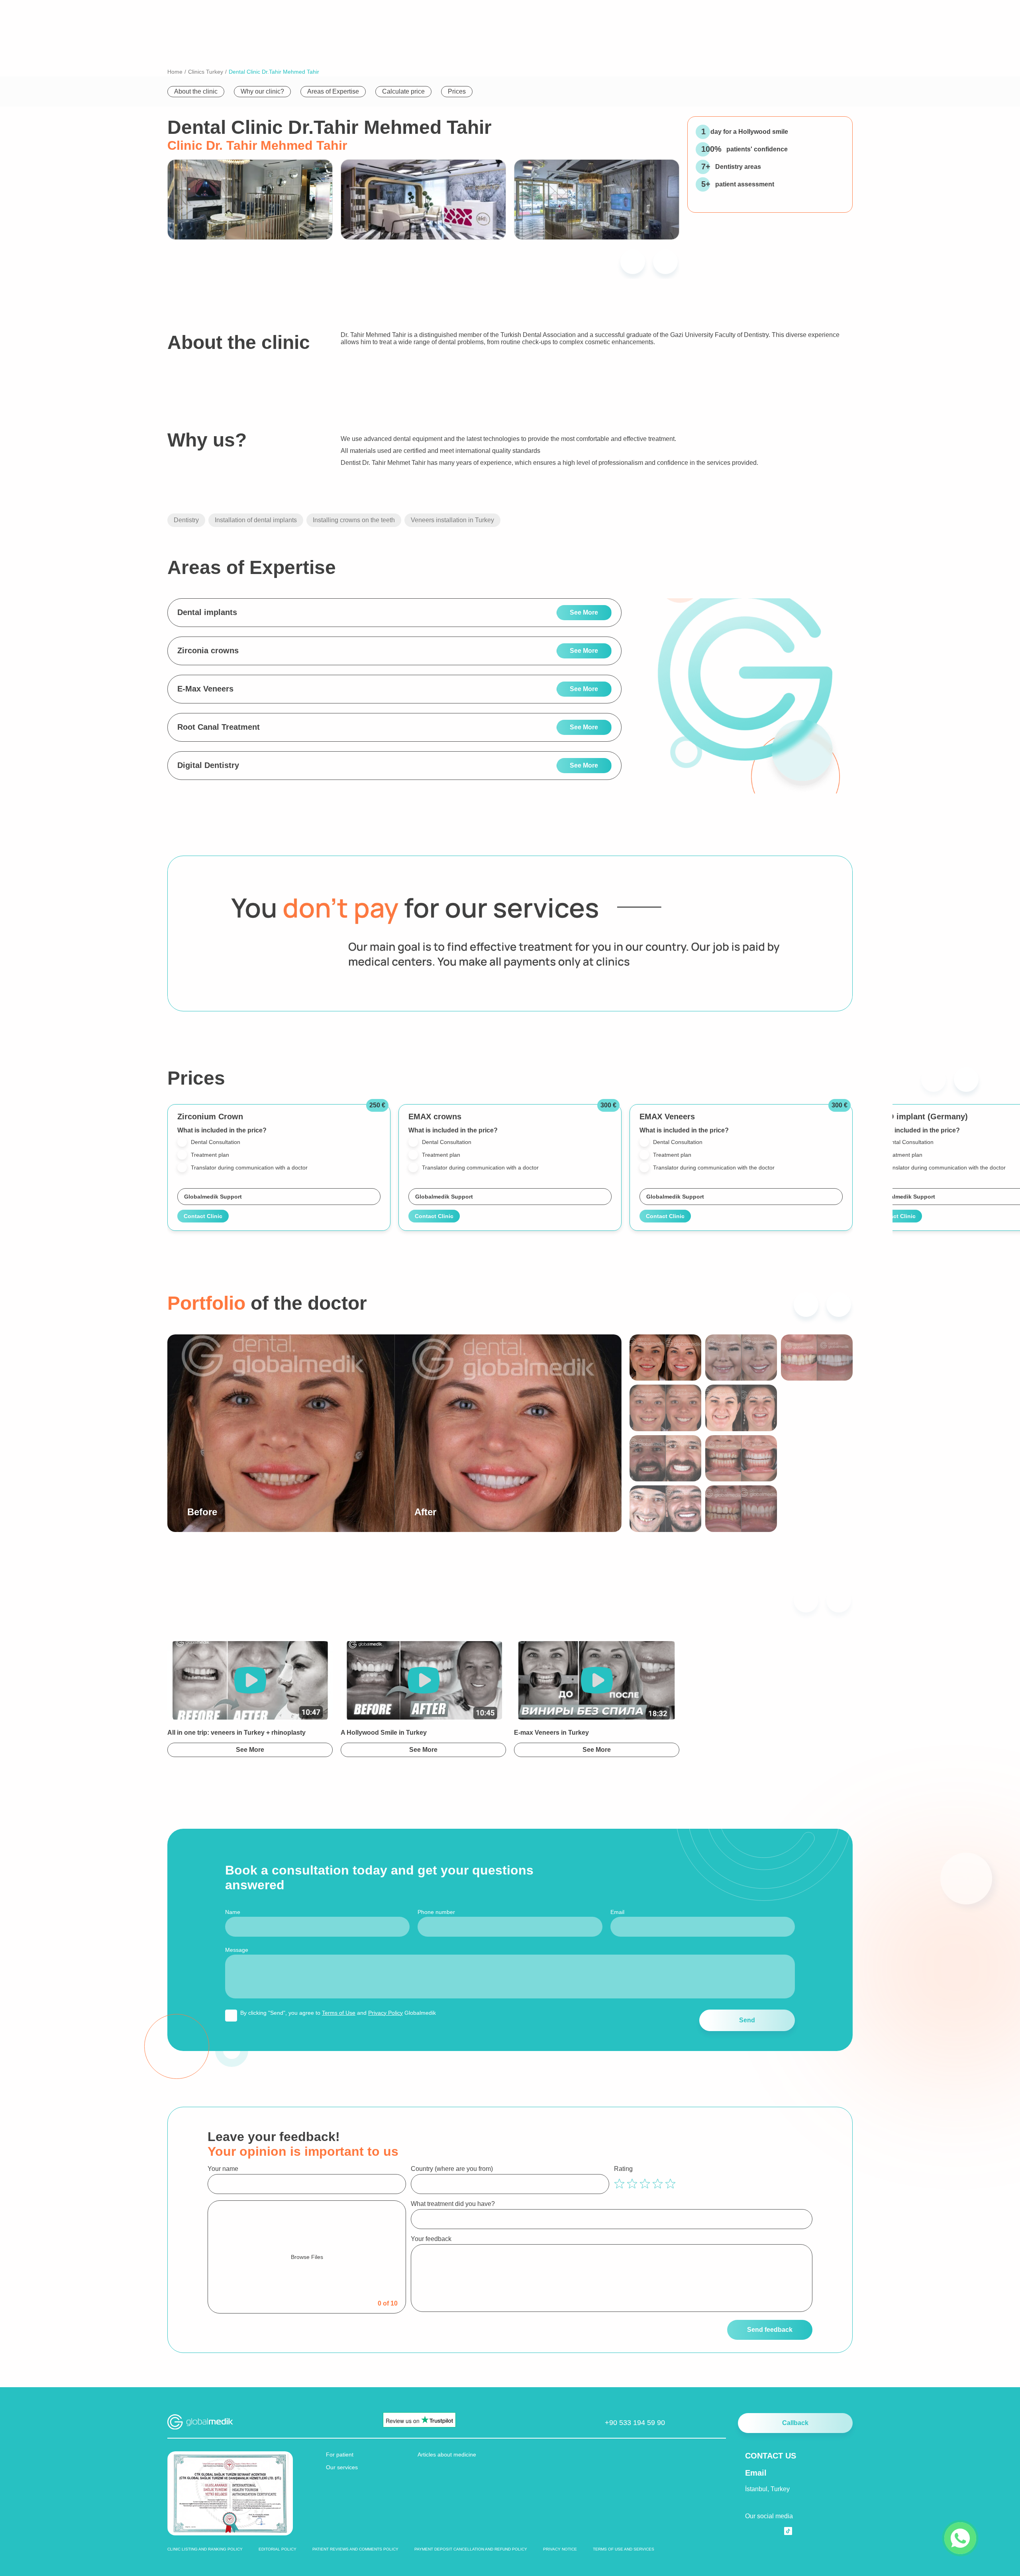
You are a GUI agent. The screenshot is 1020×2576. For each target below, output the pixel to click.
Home (175, 72)
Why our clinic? (262, 91)
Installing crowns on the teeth (354, 520)
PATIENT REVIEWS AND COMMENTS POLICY (355, 2549)
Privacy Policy (385, 2013)
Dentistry (186, 520)
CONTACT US (771, 2456)
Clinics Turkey (206, 72)
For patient (340, 2455)
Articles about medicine (447, 2455)
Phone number (436, 1912)
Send (747, 2020)
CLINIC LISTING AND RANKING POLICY (205, 2549)
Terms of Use (339, 2013)
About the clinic (196, 91)
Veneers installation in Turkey (452, 520)
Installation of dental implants (256, 520)
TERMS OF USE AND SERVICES (624, 2549)
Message (237, 1950)
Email (617, 1912)
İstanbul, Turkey (767, 2489)
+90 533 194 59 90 (635, 2423)
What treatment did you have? (453, 2204)
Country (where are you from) (452, 2169)
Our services (342, 2467)
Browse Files (307, 2257)
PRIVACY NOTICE (560, 2549)
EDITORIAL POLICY (278, 2549)
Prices (457, 91)
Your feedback (431, 2239)
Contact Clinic (203, 1216)
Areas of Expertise (333, 91)
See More (584, 612)
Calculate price (403, 91)
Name (233, 1912)
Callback (795, 2423)
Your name (223, 2169)
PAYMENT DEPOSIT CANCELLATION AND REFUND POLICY (471, 2549)
